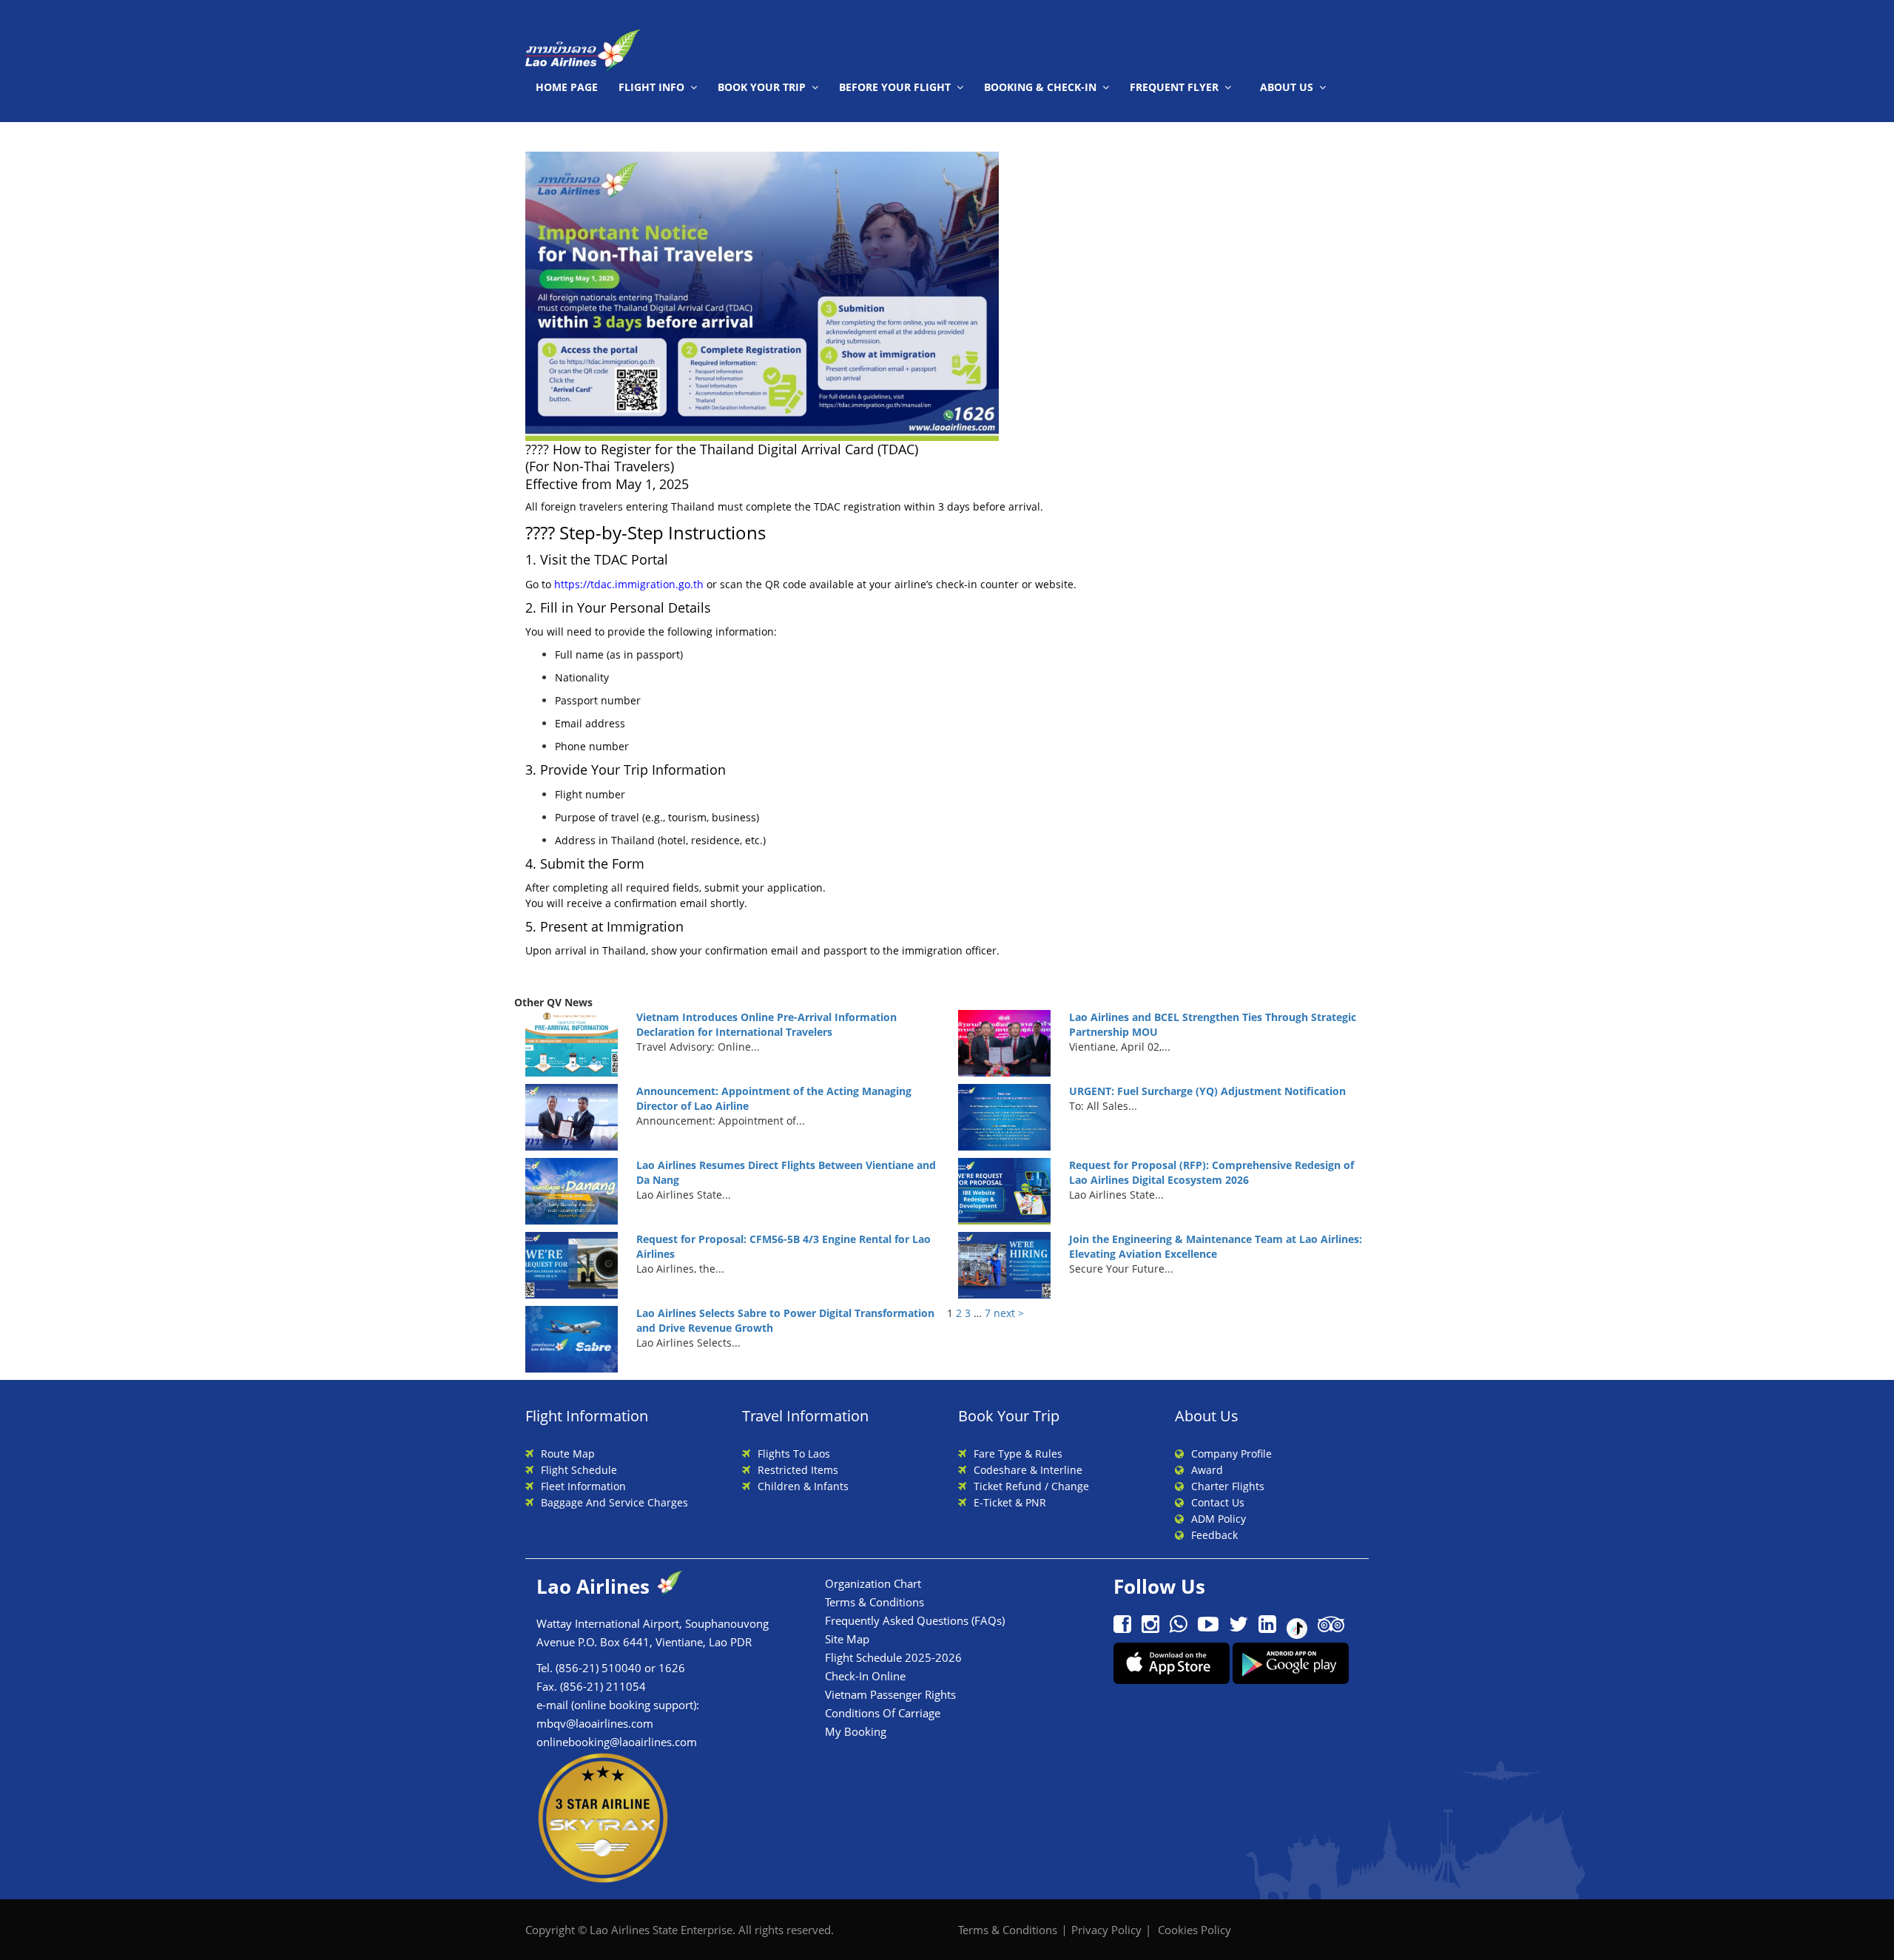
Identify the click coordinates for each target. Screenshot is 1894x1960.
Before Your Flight (895, 87)
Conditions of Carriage (883, 1713)
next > (1009, 1313)
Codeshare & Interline (1028, 1470)
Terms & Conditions (874, 1602)
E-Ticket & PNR (1010, 1502)
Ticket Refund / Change (1031, 1486)
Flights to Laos (794, 1454)
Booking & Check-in (1040, 87)
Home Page (567, 87)
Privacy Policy (1106, 1930)
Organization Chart (873, 1583)
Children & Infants (803, 1486)
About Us (1287, 87)
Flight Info (651, 87)
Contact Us (1218, 1502)
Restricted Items (798, 1470)
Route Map (568, 1454)
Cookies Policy (1194, 1930)
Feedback (1214, 1535)
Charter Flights (1228, 1486)
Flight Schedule (579, 1470)
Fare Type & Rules (1018, 1454)
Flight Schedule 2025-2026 (893, 1657)
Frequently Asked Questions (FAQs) (915, 1620)
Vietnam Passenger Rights (890, 1694)
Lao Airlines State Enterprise (661, 1930)
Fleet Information (583, 1486)
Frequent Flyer (1174, 87)
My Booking (856, 1731)
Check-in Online (865, 1676)
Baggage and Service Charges (614, 1502)
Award (1207, 1470)
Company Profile (1231, 1454)
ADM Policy (1219, 1519)
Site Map (847, 1639)
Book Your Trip (762, 87)
